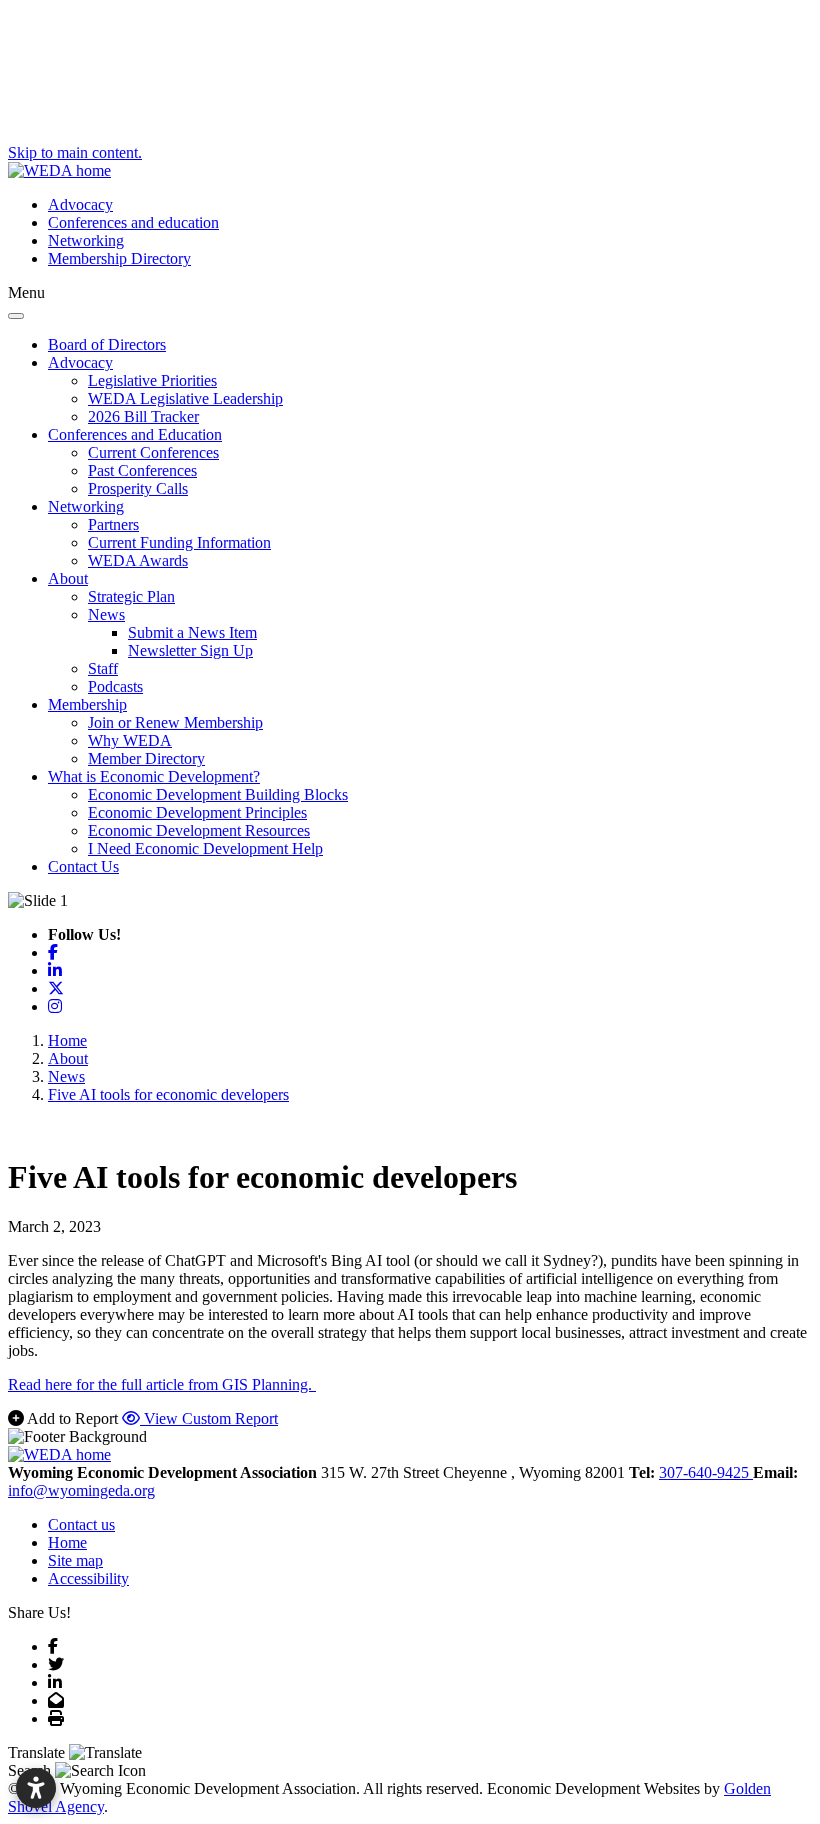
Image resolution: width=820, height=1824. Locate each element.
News (106, 614)
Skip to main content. (75, 152)
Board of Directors (107, 344)
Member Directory (146, 758)
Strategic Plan (131, 596)
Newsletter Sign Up (190, 650)
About (68, 578)
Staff (103, 668)
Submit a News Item (192, 632)
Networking (86, 240)
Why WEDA (130, 740)
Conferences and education (133, 222)
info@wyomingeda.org (81, 1490)
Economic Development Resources (199, 830)
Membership (87, 704)
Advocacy (80, 204)
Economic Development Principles (197, 812)
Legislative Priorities (152, 380)
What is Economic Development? (154, 776)
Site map (75, 1560)
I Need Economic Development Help (205, 848)
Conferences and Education (135, 434)
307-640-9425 (706, 1472)
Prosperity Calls (138, 488)
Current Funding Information (179, 542)
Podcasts (115, 686)
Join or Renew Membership (175, 722)
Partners (113, 524)
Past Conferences (142, 470)
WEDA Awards (138, 560)
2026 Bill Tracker (143, 416)
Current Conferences (153, 452)
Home (67, 1542)
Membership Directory (119, 258)
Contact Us (83, 866)
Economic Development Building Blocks (218, 794)
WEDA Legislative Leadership (185, 398)
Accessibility (88, 1578)
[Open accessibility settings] (36, 1788)
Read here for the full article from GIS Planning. (162, 1384)
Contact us (81, 1524)
